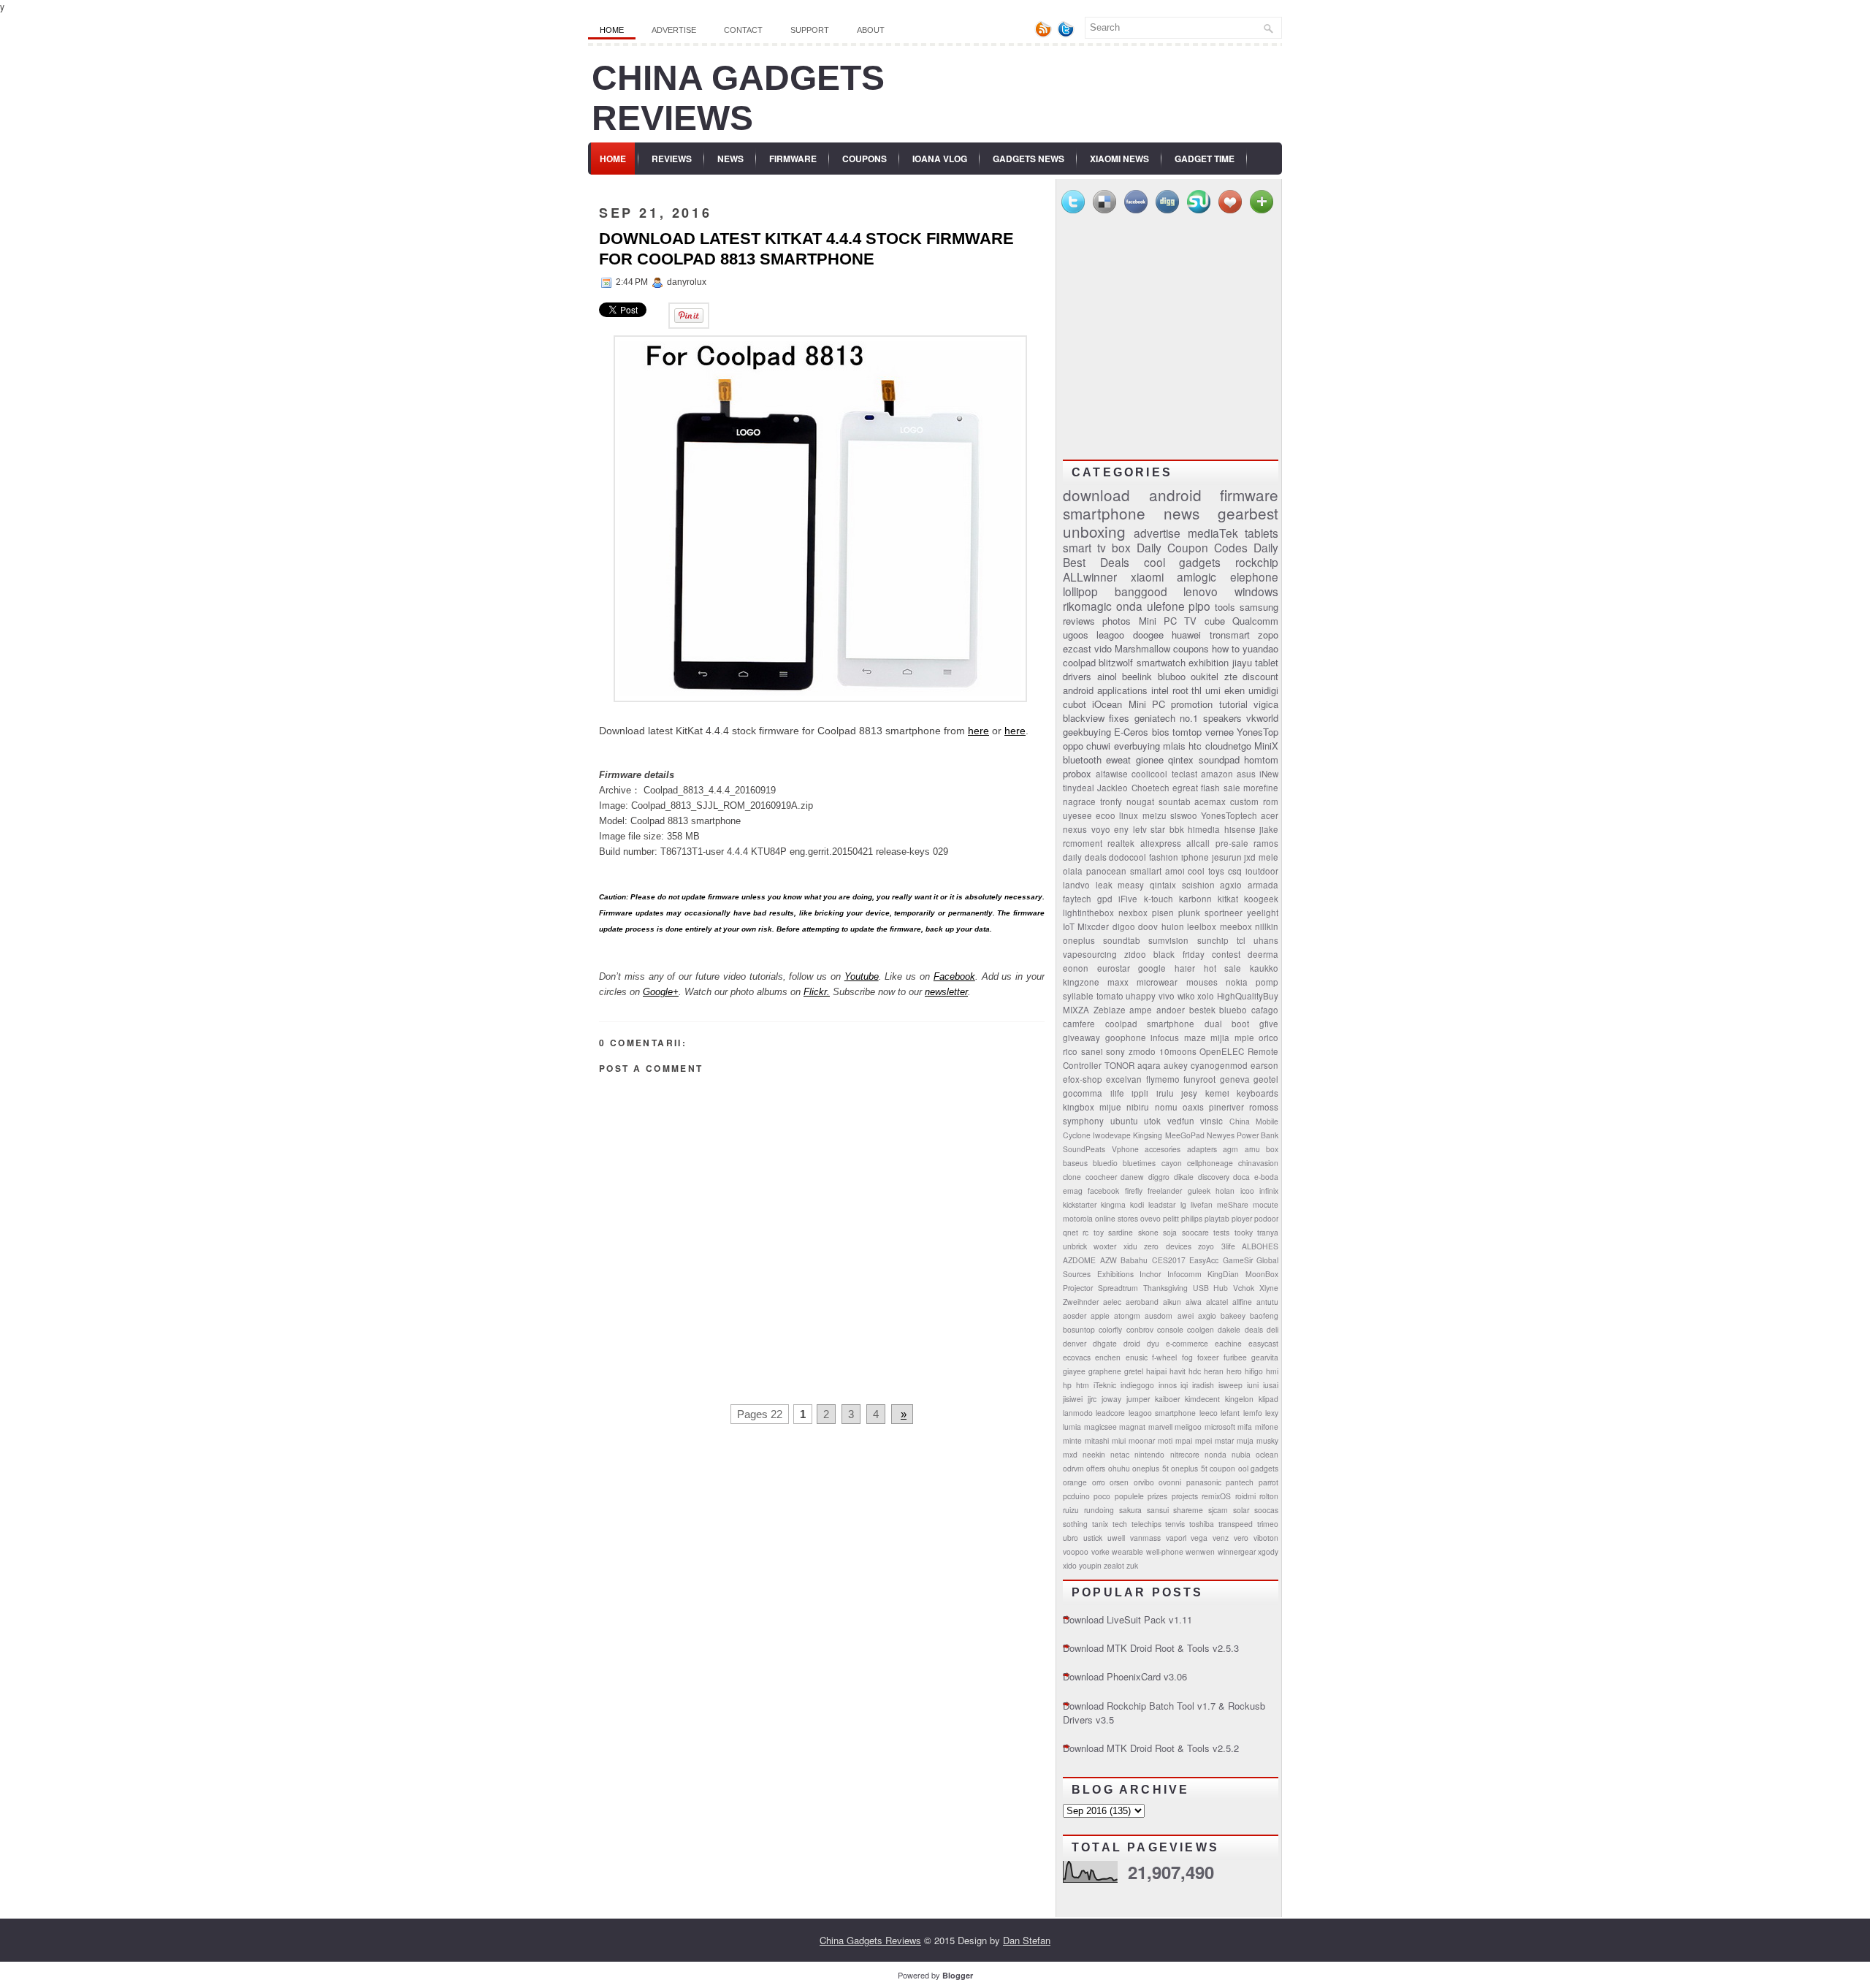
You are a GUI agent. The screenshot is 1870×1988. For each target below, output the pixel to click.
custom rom (1254, 801)
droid (1132, 1343)
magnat (1132, 1427)
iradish (1203, 1385)
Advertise (674, 30)
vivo (1167, 996)
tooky (1244, 1232)
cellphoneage (1210, 1163)
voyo (1101, 829)
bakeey (1233, 1315)
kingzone (1081, 982)
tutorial (1233, 704)
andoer (1171, 1010)
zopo (1268, 635)
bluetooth (1082, 759)
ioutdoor (1262, 871)
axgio (1207, 1315)
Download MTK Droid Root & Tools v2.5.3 (1151, 1648)
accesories (1163, 1149)
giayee (1074, 1371)
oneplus (1079, 940)
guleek (1199, 1191)
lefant (1230, 1413)
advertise (1157, 533)
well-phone (1165, 1551)
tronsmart (1230, 635)
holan (1225, 1191)
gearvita (1265, 1357)
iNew (1269, 774)
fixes (1119, 718)
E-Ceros (1131, 732)
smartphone (1104, 513)
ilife (1117, 1093)
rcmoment (1083, 843)
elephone (1254, 576)
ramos (1266, 843)
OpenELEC (1222, 1051)
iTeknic (1105, 1385)
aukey (1176, 1065)
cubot (1075, 704)
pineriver (1226, 1107)
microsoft (1220, 1427)
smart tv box (1097, 547)
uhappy (1141, 996)
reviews (1079, 621)
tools (1225, 607)
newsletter (946, 992)
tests (1221, 1232)
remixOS (1216, 1496)
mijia (1220, 1037)
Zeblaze (1110, 1010)
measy (1131, 885)
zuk (1132, 1565)
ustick (1093, 1538)
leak (1104, 885)
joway (1111, 1399)
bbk (1177, 829)
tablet (1267, 662)
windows (1256, 591)
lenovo (1201, 591)
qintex (1181, 759)
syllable (1078, 996)
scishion (1198, 885)
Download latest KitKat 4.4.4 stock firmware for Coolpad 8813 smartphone (806, 249)
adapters (1202, 1149)
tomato (1110, 996)
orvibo (1144, 1482)
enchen (1108, 1357)
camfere (1079, 1024)
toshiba (1202, 1524)
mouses (1202, 982)
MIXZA (1076, 1010)
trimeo (1268, 1524)
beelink (1137, 676)
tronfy (1111, 801)
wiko (1186, 996)
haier (1185, 968)
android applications (1105, 690)
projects (1185, 1496)
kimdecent (1202, 1399)
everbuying (1137, 746)
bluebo (1233, 1010)
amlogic (1197, 576)
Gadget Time (1205, 159)
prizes (1157, 1496)
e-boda (1266, 1177)
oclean (1267, 1454)
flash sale (1220, 788)
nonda (1215, 1454)
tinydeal (1079, 788)
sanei (1092, 1051)
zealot (1114, 1565)
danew (1132, 1177)
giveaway (1081, 1037)
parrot (1268, 1482)
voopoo (1076, 1551)
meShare (1233, 1204)
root (1180, 690)
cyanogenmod (1219, 1065)
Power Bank (1258, 1135)
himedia (1204, 829)
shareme (1188, 1510)
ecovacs (1077, 1357)
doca (1241, 1177)
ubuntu (1124, 1121)
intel (1160, 690)
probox (1077, 773)
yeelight (1263, 913)
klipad (1268, 1399)
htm (1083, 1385)
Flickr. (817, 992)
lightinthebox (1088, 913)
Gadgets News (1028, 159)
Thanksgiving (1165, 1288)
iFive (1128, 899)
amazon (1217, 774)
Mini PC (1147, 704)
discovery (1214, 1177)
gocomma (1083, 1093)
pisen (1163, 913)
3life (1228, 1246)
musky (1267, 1440)
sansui (1158, 1510)
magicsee (1100, 1427)
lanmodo (1078, 1413)
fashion (1164, 857)
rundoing (1099, 1510)
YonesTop (1258, 732)
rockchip (1257, 562)
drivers (1077, 676)
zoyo (1206, 1246)
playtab (1217, 1218)
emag (1073, 1191)
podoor (1266, 1218)
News (730, 159)
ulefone (1166, 606)
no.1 (1189, 718)
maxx (1118, 982)
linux (1129, 815)
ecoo (1106, 815)
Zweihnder (1081, 1302)
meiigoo (1188, 1427)
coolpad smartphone (1150, 1024)
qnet (1071, 1232)
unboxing (1094, 531)
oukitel (1205, 676)
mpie (1244, 1037)
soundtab (1122, 940)
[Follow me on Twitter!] (1067, 34)
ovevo (1150, 1218)
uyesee (1077, 815)
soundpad (1219, 759)
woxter (1105, 1246)
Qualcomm (1255, 621)
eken (1234, 690)
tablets (1262, 533)
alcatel (1217, 1302)
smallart (1146, 871)
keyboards (1258, 1093)
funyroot (1199, 1079)
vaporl (1176, 1538)
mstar (1224, 1440)
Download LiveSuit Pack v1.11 (1127, 1619)
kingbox (1079, 1107)
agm (1230, 1149)
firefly (1134, 1191)
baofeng (1264, 1315)
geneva (1235, 1079)
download (1096, 495)
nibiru (1138, 1107)
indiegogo (1137, 1385)
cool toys (1206, 871)
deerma (1263, 954)
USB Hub (1211, 1288)
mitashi (1097, 1440)
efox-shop (1083, 1079)
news (1182, 513)
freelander (1165, 1191)
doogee (1148, 635)
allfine (1242, 1302)
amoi (1175, 871)
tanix (1100, 1524)
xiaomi (1147, 576)
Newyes (1221, 1135)
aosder (1075, 1315)
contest (1226, 954)
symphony (1083, 1121)
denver (1075, 1343)
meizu (1155, 815)
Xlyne (1269, 1288)
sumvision (1168, 940)
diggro (1159, 1177)
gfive (1269, 1024)
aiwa (1194, 1302)
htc (1195, 746)
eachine (1228, 1343)
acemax (1210, 801)
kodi (1137, 1204)
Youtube (862, 976)
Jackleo (1113, 788)
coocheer (1101, 1177)
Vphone (1125, 1149)
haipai (1156, 1371)
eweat (1118, 759)
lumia (1072, 1427)
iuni (1253, 1385)
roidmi (1245, 1496)
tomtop (1187, 732)
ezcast (1077, 648)
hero (1234, 1371)
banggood (1141, 591)
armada (1263, 885)
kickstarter (1080, 1204)
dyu (1153, 1343)
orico (1268, 1037)
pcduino (1076, 1496)
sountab (1175, 801)
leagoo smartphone (1162, 1413)
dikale (1184, 1177)
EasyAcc (1204, 1260)
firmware (1249, 495)
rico (1070, 1051)
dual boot (1227, 1024)
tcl (1241, 940)
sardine (1121, 1232)
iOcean (1107, 704)
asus (1246, 774)
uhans (1266, 940)
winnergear (1237, 1551)
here (978, 731)
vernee (1220, 732)
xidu (1130, 1246)
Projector (1078, 1288)
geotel (1266, 1079)
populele (1129, 1496)
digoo (1124, 926)
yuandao (1260, 648)
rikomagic (1087, 606)
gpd (1105, 899)
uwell (1116, 1538)
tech (1120, 1524)
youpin (1090, 1565)
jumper (1138, 1399)
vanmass (1145, 1538)
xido (1070, 1565)
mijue (1110, 1107)
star (1158, 829)
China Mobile (1254, 1121)
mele (1268, 857)
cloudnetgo (1228, 746)
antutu (1267, 1302)
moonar (1142, 1440)
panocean (1106, 871)
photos (1117, 621)
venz (1221, 1538)
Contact (743, 30)
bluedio (1105, 1163)
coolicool (1149, 774)
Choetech (1150, 788)
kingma (1113, 1204)
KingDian (1223, 1274)
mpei (1203, 1440)
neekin (1094, 1454)
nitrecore (1185, 1454)
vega (1199, 1538)
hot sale (1223, 968)
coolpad (1079, 662)
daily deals (1085, 857)
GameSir (1238, 1260)
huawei (1186, 635)
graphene (1105, 1371)
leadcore (1110, 1413)
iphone (1195, 857)
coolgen (1201, 1329)
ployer (1242, 1218)
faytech (1077, 899)
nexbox (1133, 913)
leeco (1209, 1413)
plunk (1189, 913)
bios (1161, 732)
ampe (1141, 1010)
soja (1170, 1232)
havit (1178, 1371)
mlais (1174, 746)
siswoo (1184, 815)
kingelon (1239, 1399)
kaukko (1264, 968)
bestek (1202, 1010)
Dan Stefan (1027, 1940)
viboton (1266, 1538)
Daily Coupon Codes (1192, 547)
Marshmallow (1142, 648)
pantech (1240, 1482)
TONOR (1119, 1065)
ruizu (1071, 1510)
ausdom (1159, 1315)
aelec (1112, 1302)
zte (1231, 676)
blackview (1084, 718)
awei (1186, 1315)
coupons (1191, 648)
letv (1140, 829)
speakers (1222, 718)
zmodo (1142, 1051)
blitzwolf (1116, 662)
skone (1148, 1232)
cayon (1172, 1163)
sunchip (1213, 940)
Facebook (954, 976)
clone (1072, 1177)
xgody (1268, 1551)
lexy (1272, 1413)
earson (1264, 1065)
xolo (1206, 996)
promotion (1192, 704)
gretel (1134, 1371)
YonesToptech (1229, 815)
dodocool (1127, 857)
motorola (1078, 1218)
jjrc (1092, 1399)
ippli (1140, 1093)
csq (1235, 871)
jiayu (1242, 662)
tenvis (1175, 1524)
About (871, 30)
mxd (1070, 1454)
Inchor (1150, 1274)
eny (1121, 829)
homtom (1261, 759)
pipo (1199, 606)
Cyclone (1077, 1135)
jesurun (1227, 857)
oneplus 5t (1150, 1468)
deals (1254, 1329)
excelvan (1124, 1079)
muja (1245, 1440)
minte (1072, 1440)
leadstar (1162, 1204)
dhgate (1105, 1343)
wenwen (1200, 1551)
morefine (1261, 788)
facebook (1103, 1191)
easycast (1263, 1343)
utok (1152, 1121)
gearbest (1248, 513)
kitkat (1228, 899)
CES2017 (1169, 1260)
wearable (1127, 1551)
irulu (1165, 1093)
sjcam (1218, 1510)
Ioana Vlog (940, 159)
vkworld (1262, 718)
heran (1214, 1371)
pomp (1267, 982)
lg (1183, 1204)
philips (1192, 1218)
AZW (1108, 1260)
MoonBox (1262, 1274)
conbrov (1140, 1329)
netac (1120, 1454)
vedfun (1181, 1121)
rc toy (1093, 1232)
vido (1103, 648)
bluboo (1172, 676)
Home (612, 30)
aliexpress (1161, 843)
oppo (1073, 746)
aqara (1149, 1065)
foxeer (1208, 1357)
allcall (1198, 843)
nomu (1166, 1107)
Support (810, 30)
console (1170, 1329)
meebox (1236, 926)
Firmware (793, 159)
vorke (1100, 1551)
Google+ (661, 992)
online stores (1117, 1218)
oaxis (1193, 1107)
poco (1102, 1496)
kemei (1217, 1093)
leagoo (1110, 635)
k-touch (1159, 899)
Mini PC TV (1168, 621)
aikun (1172, 1302)
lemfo (1253, 1413)
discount (1260, 676)
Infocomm (1184, 1274)
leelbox (1202, 926)
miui (1119, 1440)
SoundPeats (1084, 1149)
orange (1075, 1482)
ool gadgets (1258, 1468)
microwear (1157, 982)
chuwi (1098, 746)
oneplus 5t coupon (1203, 1468)
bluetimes (1139, 1163)
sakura (1130, 1510)
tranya (1268, 1232)
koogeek (1261, 899)
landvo (1076, 885)
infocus (1165, 1037)
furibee (1235, 1357)
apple (1100, 1315)
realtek (1121, 843)
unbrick (1075, 1246)
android (1175, 495)
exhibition (1209, 662)
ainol (1107, 676)
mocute (1266, 1204)
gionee (1150, 759)
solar (1241, 1510)
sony (1115, 1051)
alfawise (1112, 774)
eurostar (1114, 968)
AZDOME (1079, 1260)
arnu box (1262, 1149)
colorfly (1110, 1329)
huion (1173, 926)
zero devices (1167, 1246)
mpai (1184, 1440)
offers (1096, 1468)
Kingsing (1148, 1135)
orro (1099, 1482)
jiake (1269, 829)
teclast (1184, 774)
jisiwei (1073, 1399)
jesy (1189, 1093)
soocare (1195, 1232)
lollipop (1080, 591)
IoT (1069, 926)
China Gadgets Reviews (870, 1940)
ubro (1071, 1538)
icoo (1247, 1191)
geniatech (1155, 718)
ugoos (1076, 635)
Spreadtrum (1118, 1288)
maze (1195, 1037)
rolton (1269, 1496)
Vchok (1244, 1288)
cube (1215, 621)
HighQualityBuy (1248, 996)
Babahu (1134, 1260)
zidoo (1135, 954)
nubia (1241, 1454)
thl (1197, 690)
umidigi (1263, 690)
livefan (1202, 1204)
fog (1187, 1357)
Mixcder (1093, 926)
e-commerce (1187, 1343)
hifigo (1254, 1371)
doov (1148, 926)
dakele (1229, 1329)
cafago (1265, 1010)
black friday (1179, 954)
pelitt (1171, 1218)
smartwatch (1161, 662)
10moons (1178, 1051)
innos (1168, 1385)
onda (1129, 606)
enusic (1137, 1357)
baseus (1075, 1163)
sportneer (1224, 913)
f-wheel (1164, 1357)
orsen (1119, 1482)
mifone (1267, 1427)
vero (1241, 1538)
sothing (1075, 1524)
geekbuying (1087, 732)
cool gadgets (1183, 562)
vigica (1266, 704)
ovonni (1170, 1482)
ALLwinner (1090, 576)
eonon (1076, 968)
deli (1272, 1329)
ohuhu (1119, 1468)
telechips (1146, 1524)
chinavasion (1258, 1163)
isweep (1230, 1385)
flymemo (1163, 1079)
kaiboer (1167, 1399)
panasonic (1204, 1482)
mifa (1245, 1427)
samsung (1259, 607)
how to (1226, 648)
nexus (1075, 829)
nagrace (1079, 801)
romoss (1264, 1107)
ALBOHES (1260, 1246)
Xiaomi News (1119, 159)
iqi (1184, 1385)
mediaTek (1213, 533)
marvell (1160, 1427)
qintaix (1163, 885)
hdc (1195, 1371)
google (1152, 968)
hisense (1240, 829)
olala (1073, 871)
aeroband (1142, 1302)
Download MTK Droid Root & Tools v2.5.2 (1151, 1748)
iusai (1271, 1385)
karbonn (1195, 899)
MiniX (1266, 746)
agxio (1231, 885)
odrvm (1073, 1468)
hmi (1272, 1371)
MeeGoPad (1185, 1135)
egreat (1185, 788)
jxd (1250, 857)
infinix (1269, 1191)
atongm (1127, 1315)
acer (1270, 815)
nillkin (1267, 926)
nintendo (1149, 1454)
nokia (1237, 982)
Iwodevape (1112, 1135)
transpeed (1236, 1524)
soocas (1266, 1510)
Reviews (672, 159)
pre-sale (1232, 843)
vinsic (1211, 1121)
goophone (1126, 1037)
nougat (1140, 801)
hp (1067, 1385)
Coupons (865, 159)
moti (1165, 1440)
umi (1213, 690)
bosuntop (1079, 1329)
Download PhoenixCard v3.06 (1125, 1676)
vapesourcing (1090, 954)
